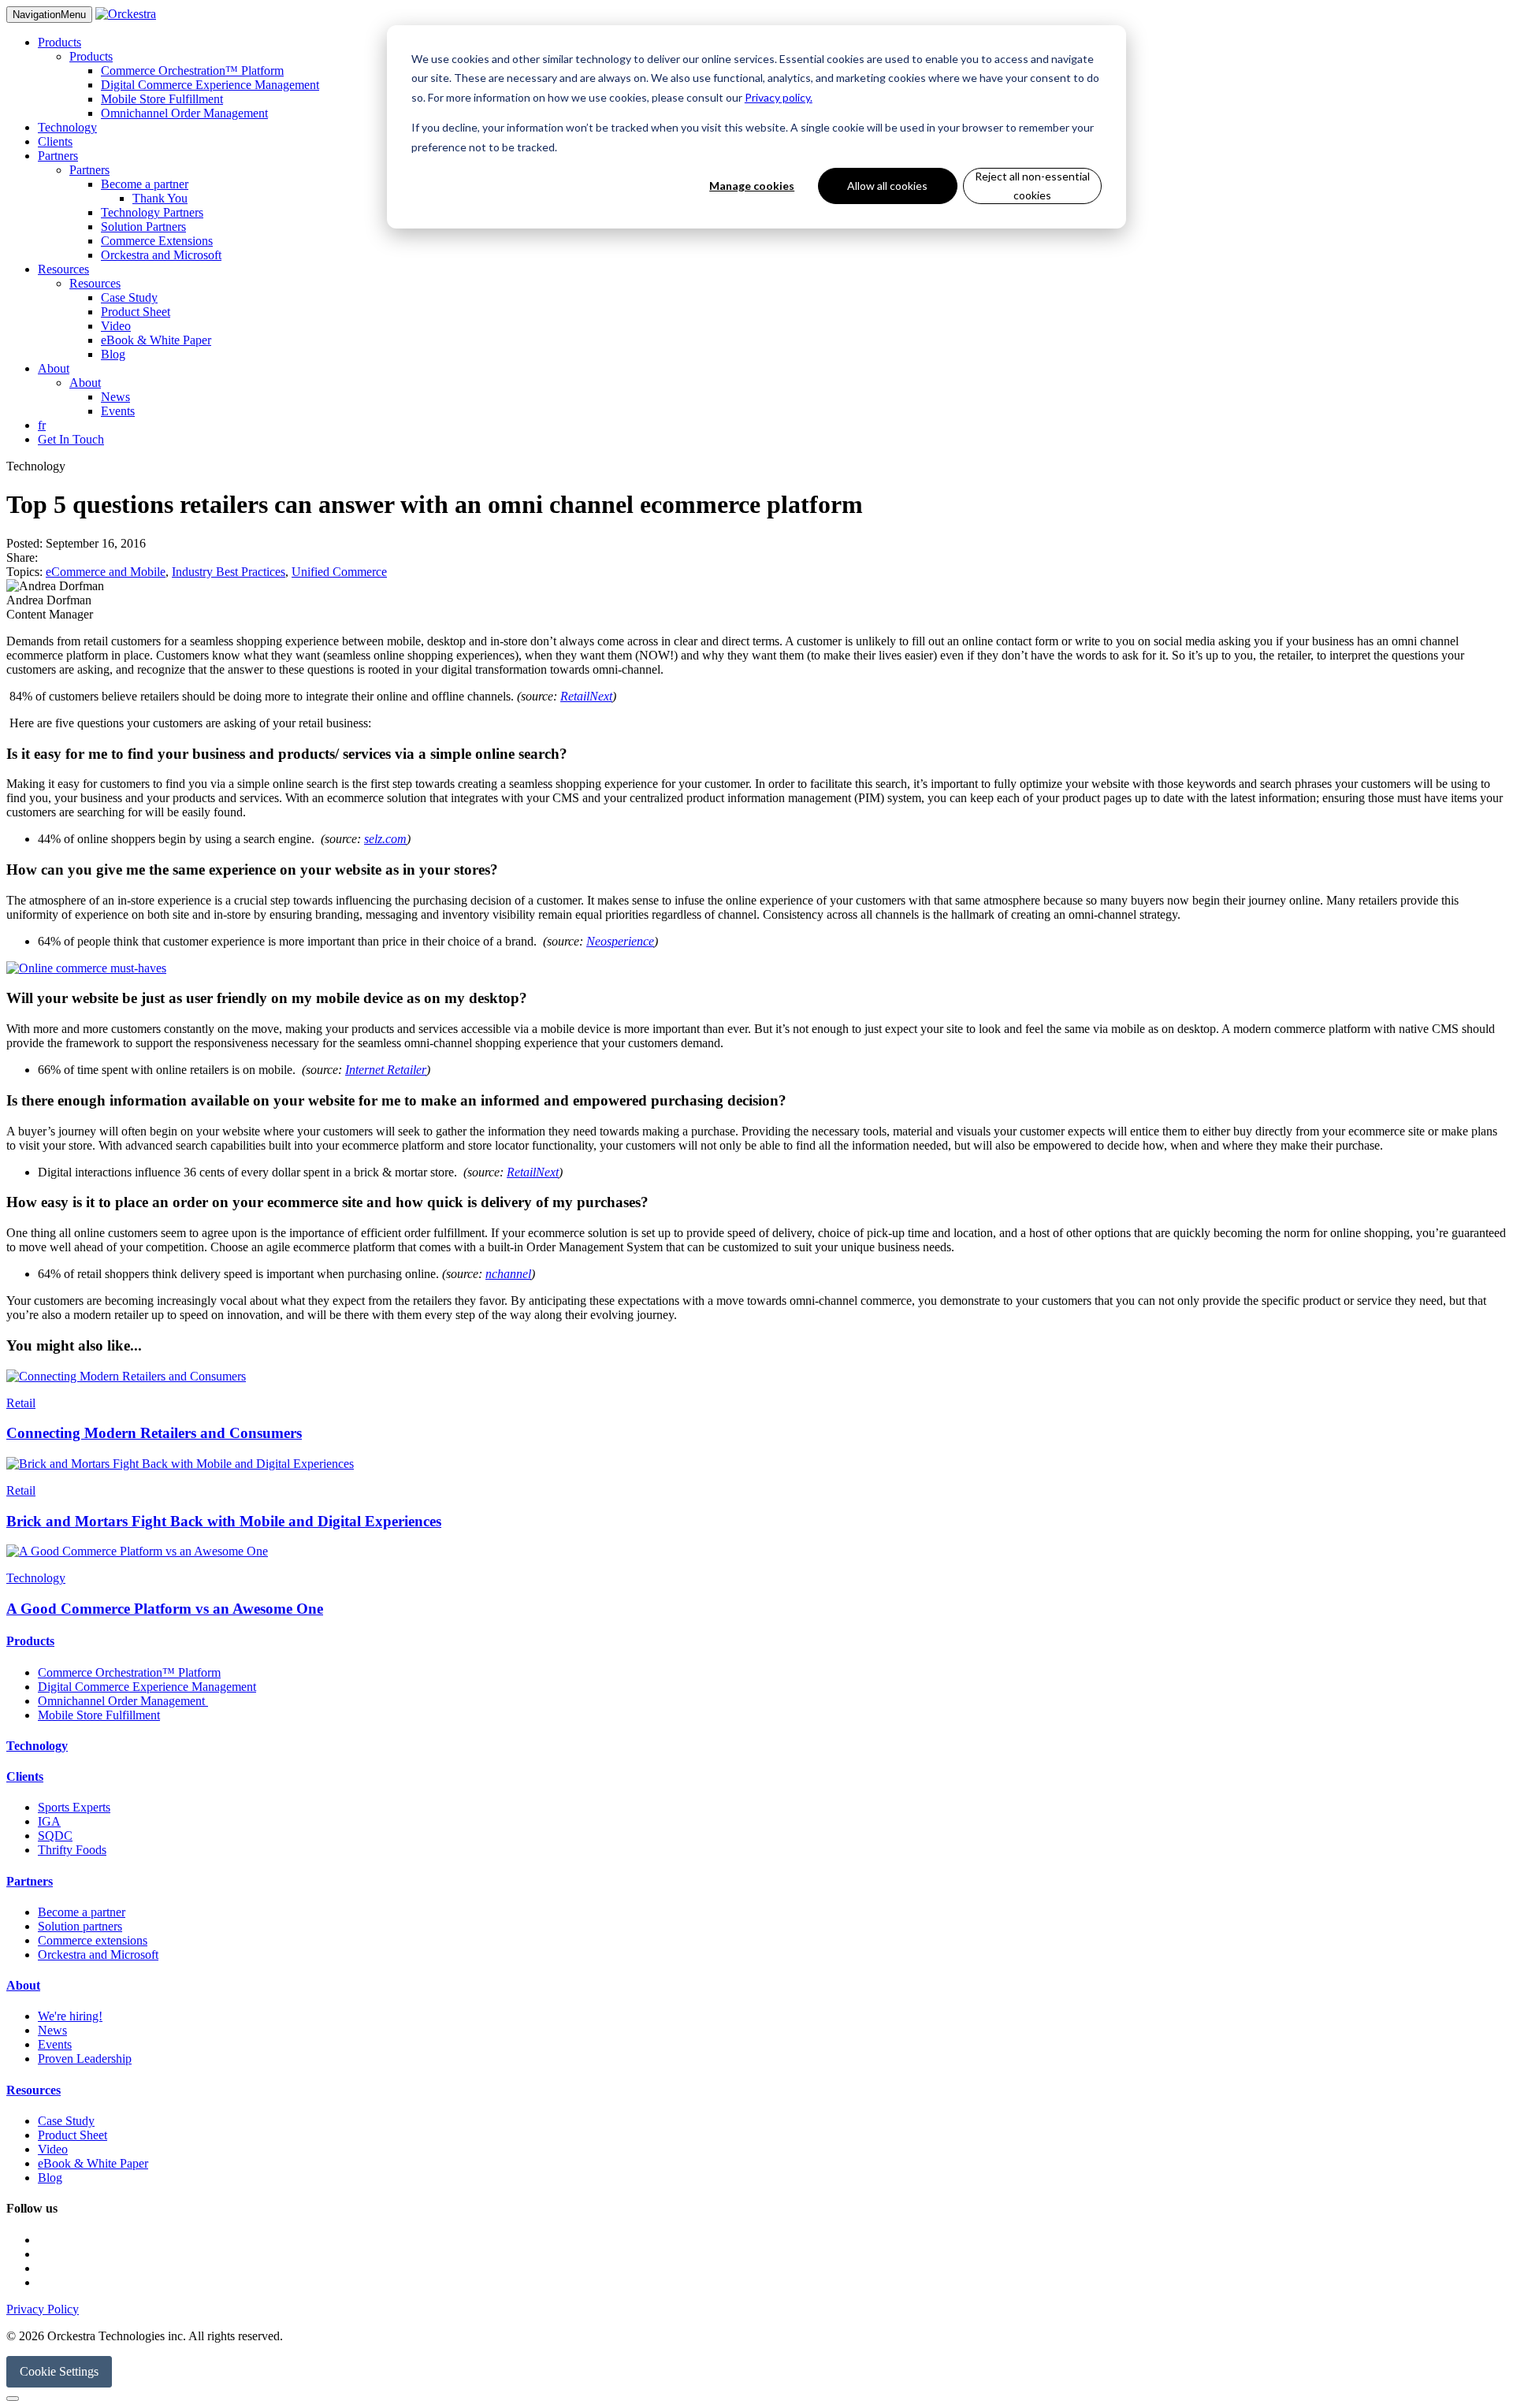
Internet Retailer (386, 1070)
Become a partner (145, 184)
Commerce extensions (93, 1940)
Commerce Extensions (157, 241)
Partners (58, 156)
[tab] (756, 1641)
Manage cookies (752, 186)
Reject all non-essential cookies (1032, 186)
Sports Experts (74, 1807)
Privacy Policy (43, 2309)
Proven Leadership (85, 2059)
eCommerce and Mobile (106, 572)
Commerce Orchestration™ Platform (192, 71)
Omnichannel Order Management (184, 113)
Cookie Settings (59, 2371)
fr (42, 425)
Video (116, 326)
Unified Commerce (339, 572)
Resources (63, 269)
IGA (49, 1821)
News (115, 397)
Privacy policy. (779, 97)
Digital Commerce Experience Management (210, 85)
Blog (113, 354)
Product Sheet (136, 312)
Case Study (129, 297)
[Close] (13, 2399)
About (54, 368)
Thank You (160, 198)
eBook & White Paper (156, 340)
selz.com (385, 839)
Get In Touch (71, 439)
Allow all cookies (887, 186)
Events (118, 411)
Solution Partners (143, 227)
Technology (67, 127)
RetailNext (586, 696)
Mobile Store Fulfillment (162, 99)
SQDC (55, 1836)
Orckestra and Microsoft (161, 255)
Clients (55, 141)
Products (59, 42)
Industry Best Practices (229, 572)
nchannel (508, 1274)
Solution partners (80, 1926)
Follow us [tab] (32, 2208)
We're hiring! (70, 2016)
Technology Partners (152, 212)
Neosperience (620, 941)
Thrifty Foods (72, 1850)
